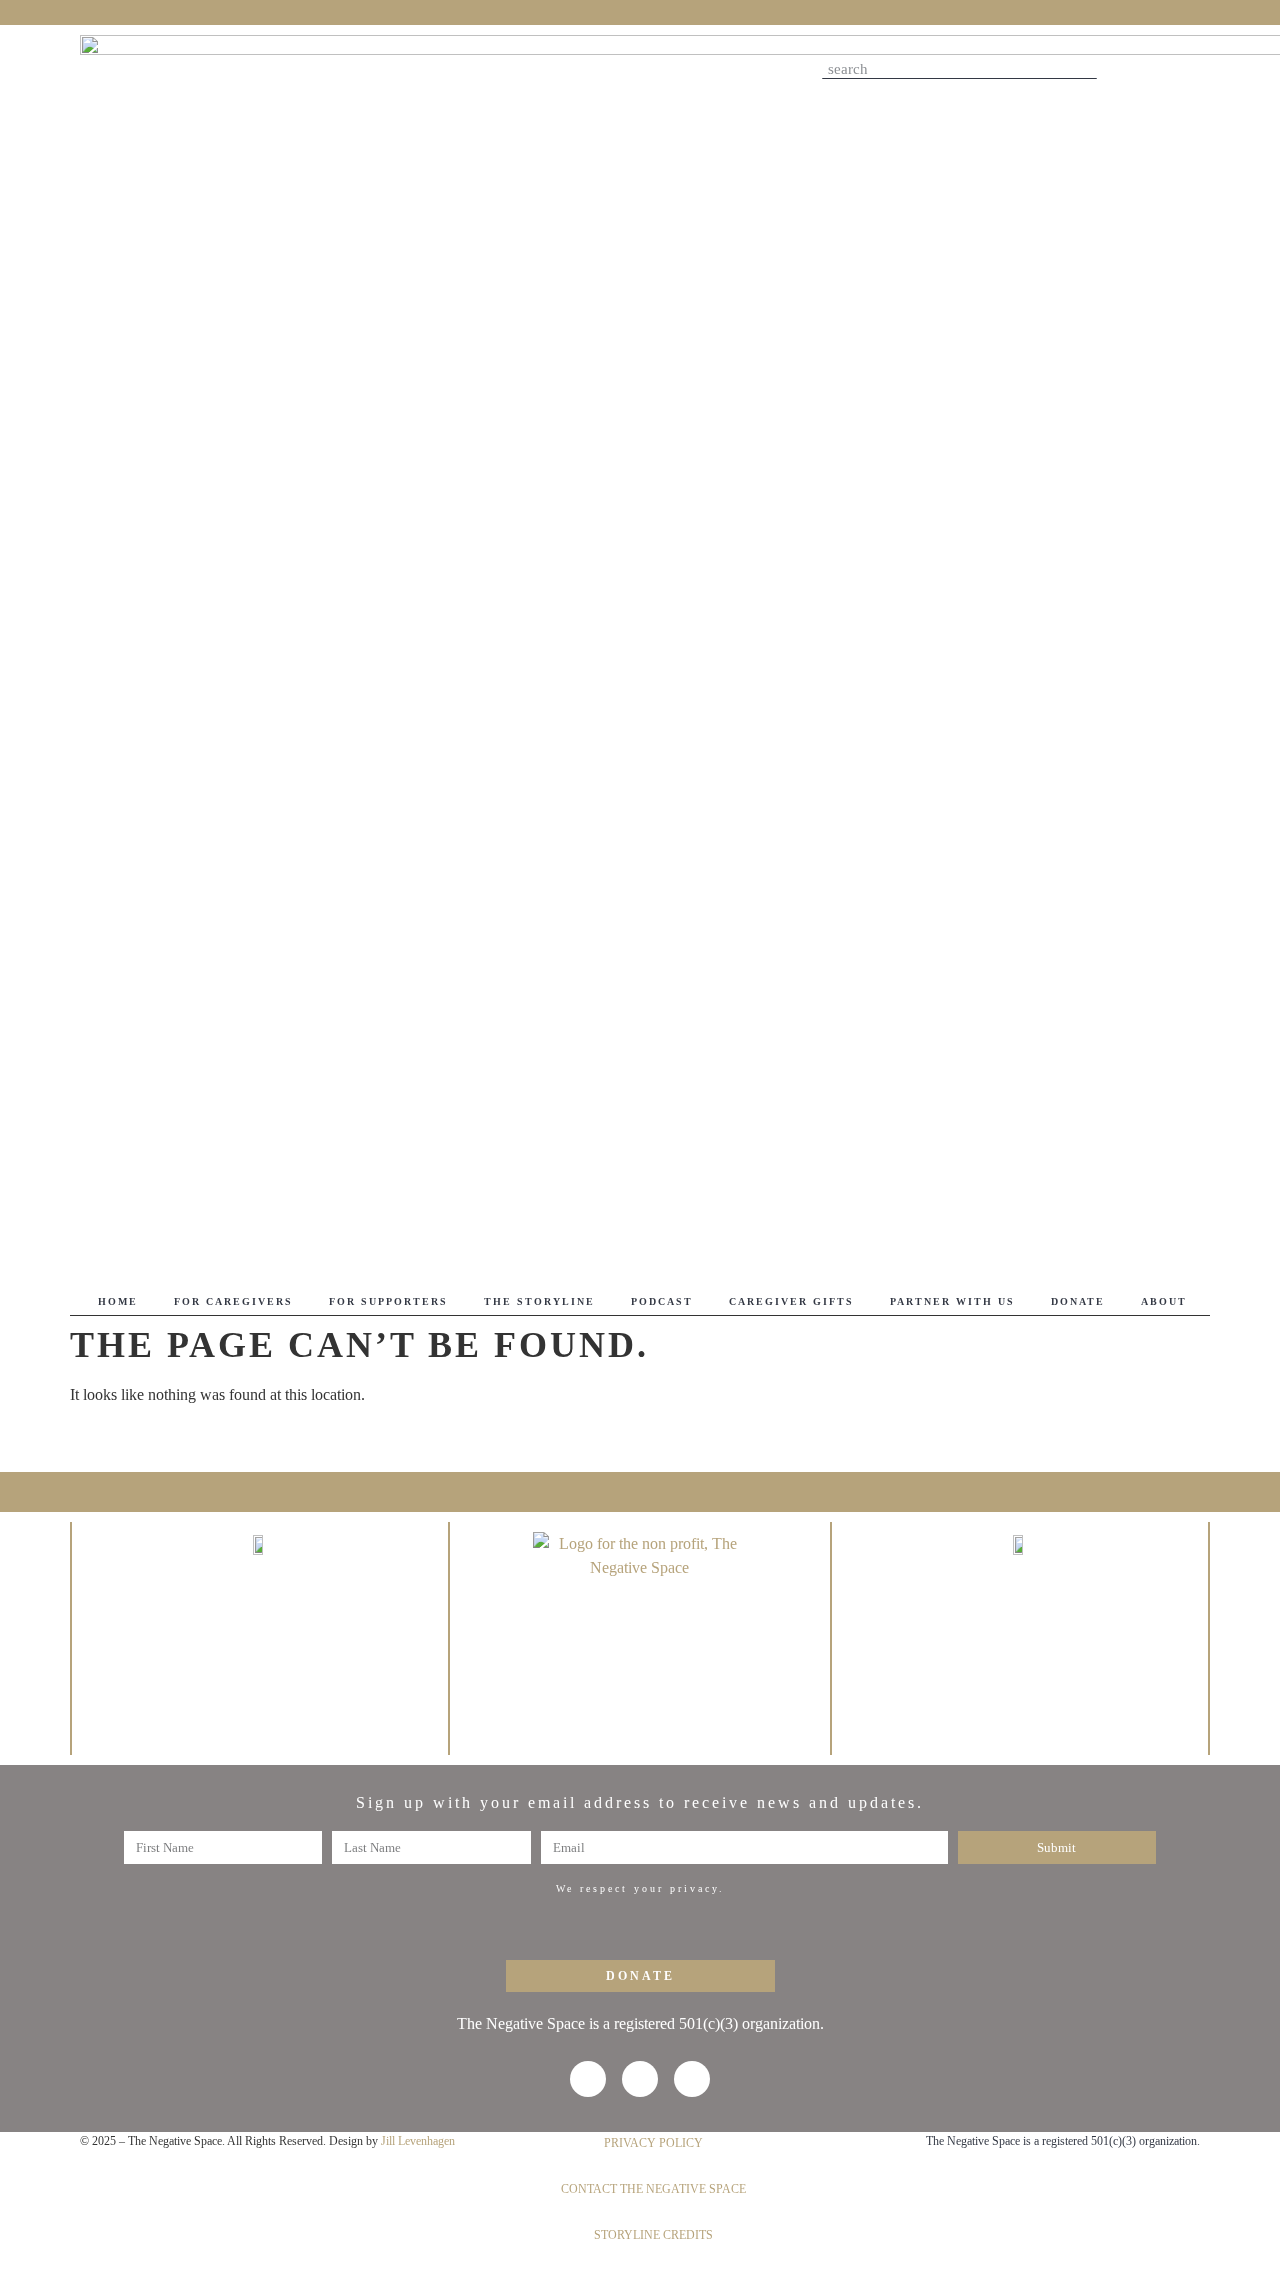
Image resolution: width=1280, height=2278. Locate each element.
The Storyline (539, 1301)
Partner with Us (952, 1301)
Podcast (662, 1301)
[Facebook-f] (588, 2079)
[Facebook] (1136, 71)
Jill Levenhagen (418, 2141)
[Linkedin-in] (692, 2079)
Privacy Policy (653, 2143)
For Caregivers (233, 1301)
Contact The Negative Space (653, 2189)
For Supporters (388, 1301)
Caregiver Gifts (791, 1301)
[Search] (1087, 69)
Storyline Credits (653, 2235)
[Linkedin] (1187, 71)
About (1164, 1301)
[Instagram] (1162, 71)
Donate (1078, 1301)
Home (118, 1301)
